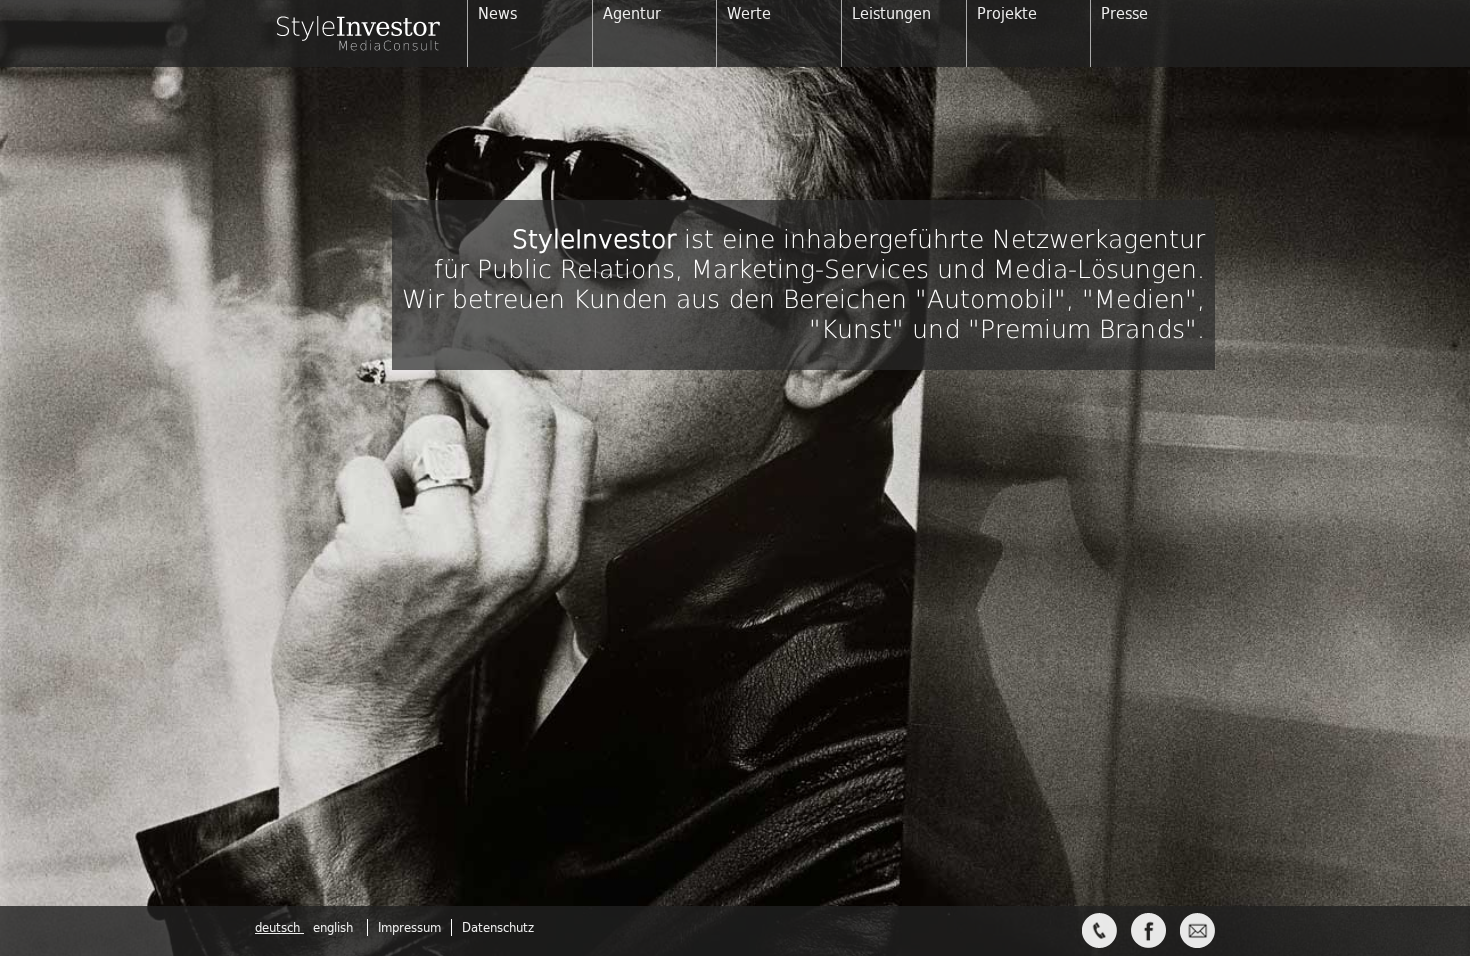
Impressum (409, 927)
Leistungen (891, 13)
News (497, 13)
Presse (1124, 13)
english (333, 927)
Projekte (1007, 13)
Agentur (632, 13)
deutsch (279, 927)
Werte (749, 13)
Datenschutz (498, 927)
